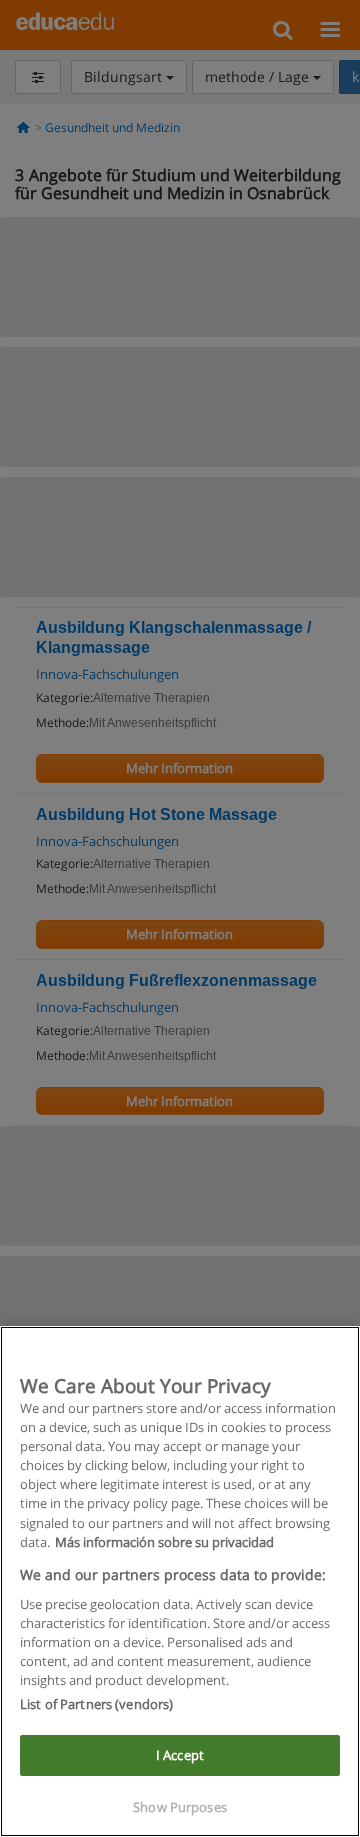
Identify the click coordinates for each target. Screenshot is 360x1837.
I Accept (180, 1755)
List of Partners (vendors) (96, 1704)
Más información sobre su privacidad (164, 1542)
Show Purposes (180, 1807)
